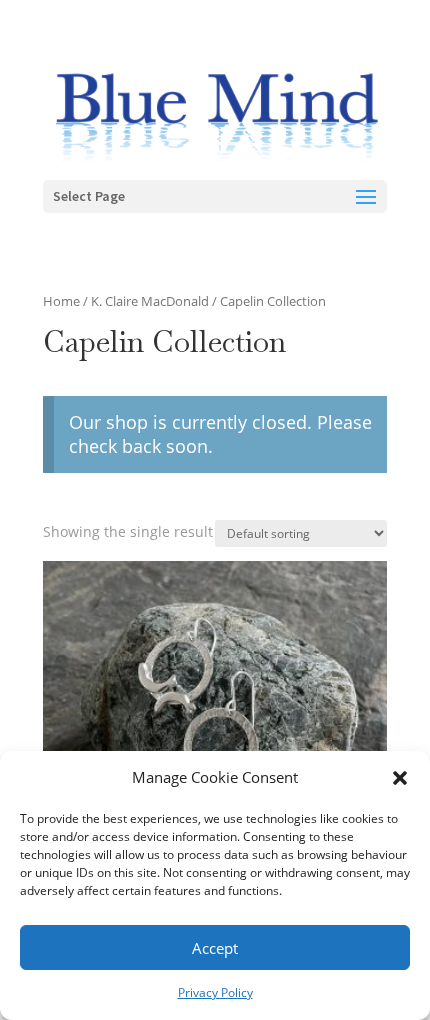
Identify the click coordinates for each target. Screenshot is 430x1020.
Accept (215, 948)
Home (61, 301)
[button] (400, 778)
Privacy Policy (215, 992)
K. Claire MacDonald (150, 301)
